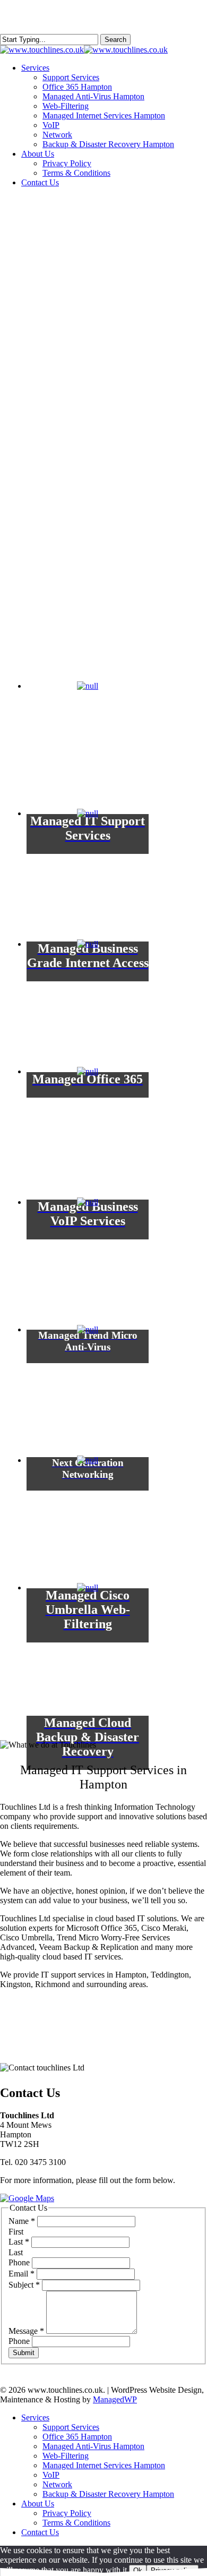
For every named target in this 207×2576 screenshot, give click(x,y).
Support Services (71, 2427)
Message (26, 2331)
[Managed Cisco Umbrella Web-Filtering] (88, 1517)
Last (19, 2242)
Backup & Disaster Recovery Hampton (108, 2494)
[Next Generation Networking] (88, 1386)
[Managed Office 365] (88, 1000)
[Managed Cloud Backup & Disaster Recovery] (88, 1644)
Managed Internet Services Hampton (104, 2465)
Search (115, 40)
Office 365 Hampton (77, 2437)
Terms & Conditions (76, 2523)
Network (57, 2484)
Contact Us (40, 2532)
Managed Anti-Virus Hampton (93, 2446)
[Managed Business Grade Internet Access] (88, 870)
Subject (24, 2285)
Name (22, 2221)
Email (21, 2274)
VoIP (51, 2475)
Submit (24, 2353)
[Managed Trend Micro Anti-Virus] (88, 1259)
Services (35, 2417)
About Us (38, 2504)
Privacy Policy (67, 2513)
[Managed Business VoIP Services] (88, 1128)
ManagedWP (115, 2399)
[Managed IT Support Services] (88, 742)
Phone (20, 2262)
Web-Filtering (66, 2456)
